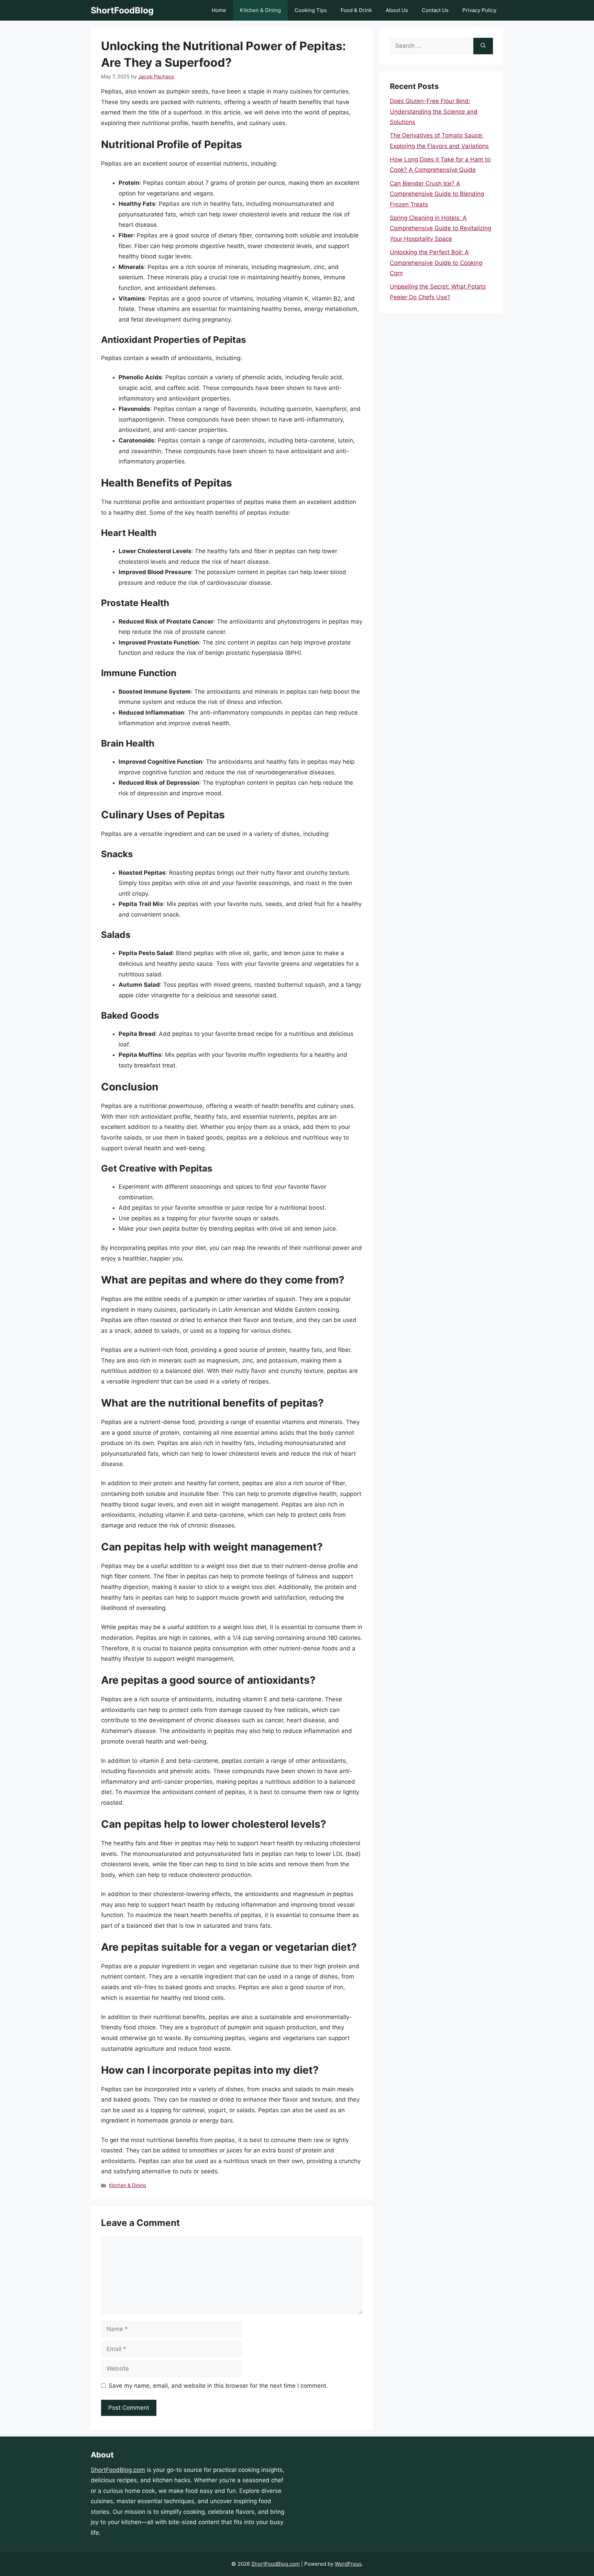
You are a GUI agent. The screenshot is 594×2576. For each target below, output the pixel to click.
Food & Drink (356, 10)
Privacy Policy (479, 10)
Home (219, 10)
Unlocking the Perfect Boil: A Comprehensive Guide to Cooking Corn (436, 263)
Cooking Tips (311, 10)
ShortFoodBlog (122, 10)
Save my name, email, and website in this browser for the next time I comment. (218, 2386)
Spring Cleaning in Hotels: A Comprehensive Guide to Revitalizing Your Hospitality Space (441, 228)
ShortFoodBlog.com (118, 2470)
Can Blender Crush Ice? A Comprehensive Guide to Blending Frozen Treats (437, 194)
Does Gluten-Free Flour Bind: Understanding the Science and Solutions (434, 111)
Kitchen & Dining (260, 10)
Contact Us (435, 10)
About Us (397, 10)
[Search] (483, 46)
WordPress (348, 2564)
